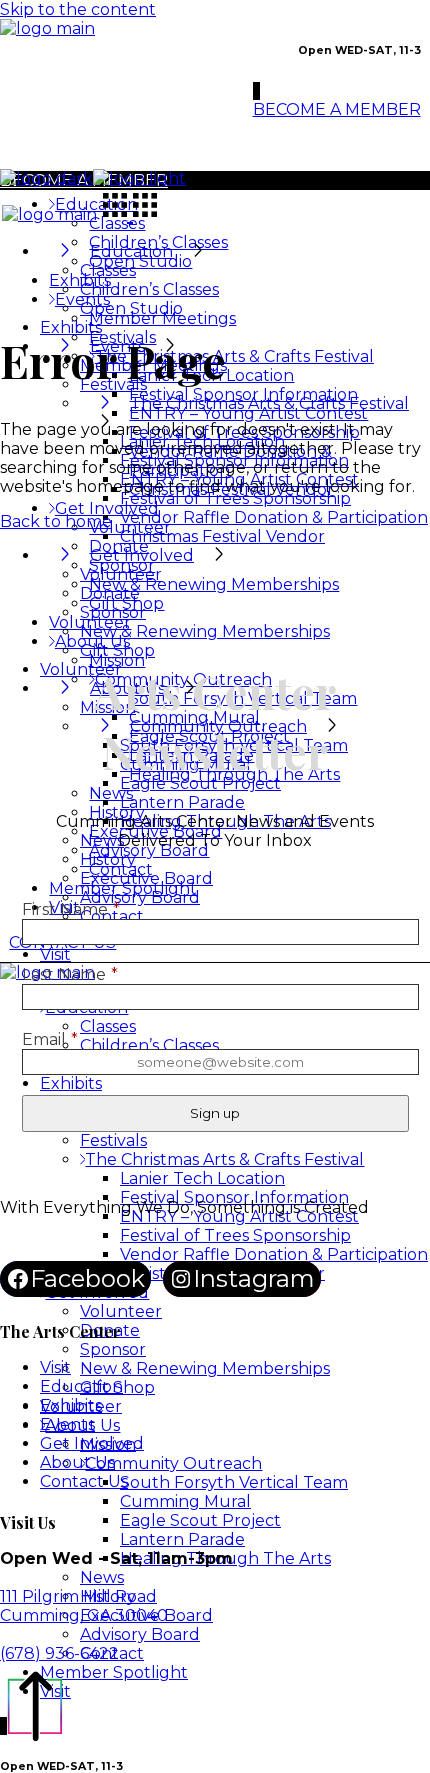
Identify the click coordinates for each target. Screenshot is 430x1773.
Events (67, 1424)
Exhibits (71, 1405)
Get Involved (92, 1443)
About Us (77, 1462)
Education (81, 1386)
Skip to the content (78, 9)
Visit (55, 1367)
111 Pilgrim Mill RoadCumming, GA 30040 (84, 1606)
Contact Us (84, 1481)
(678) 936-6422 (59, 1653)
